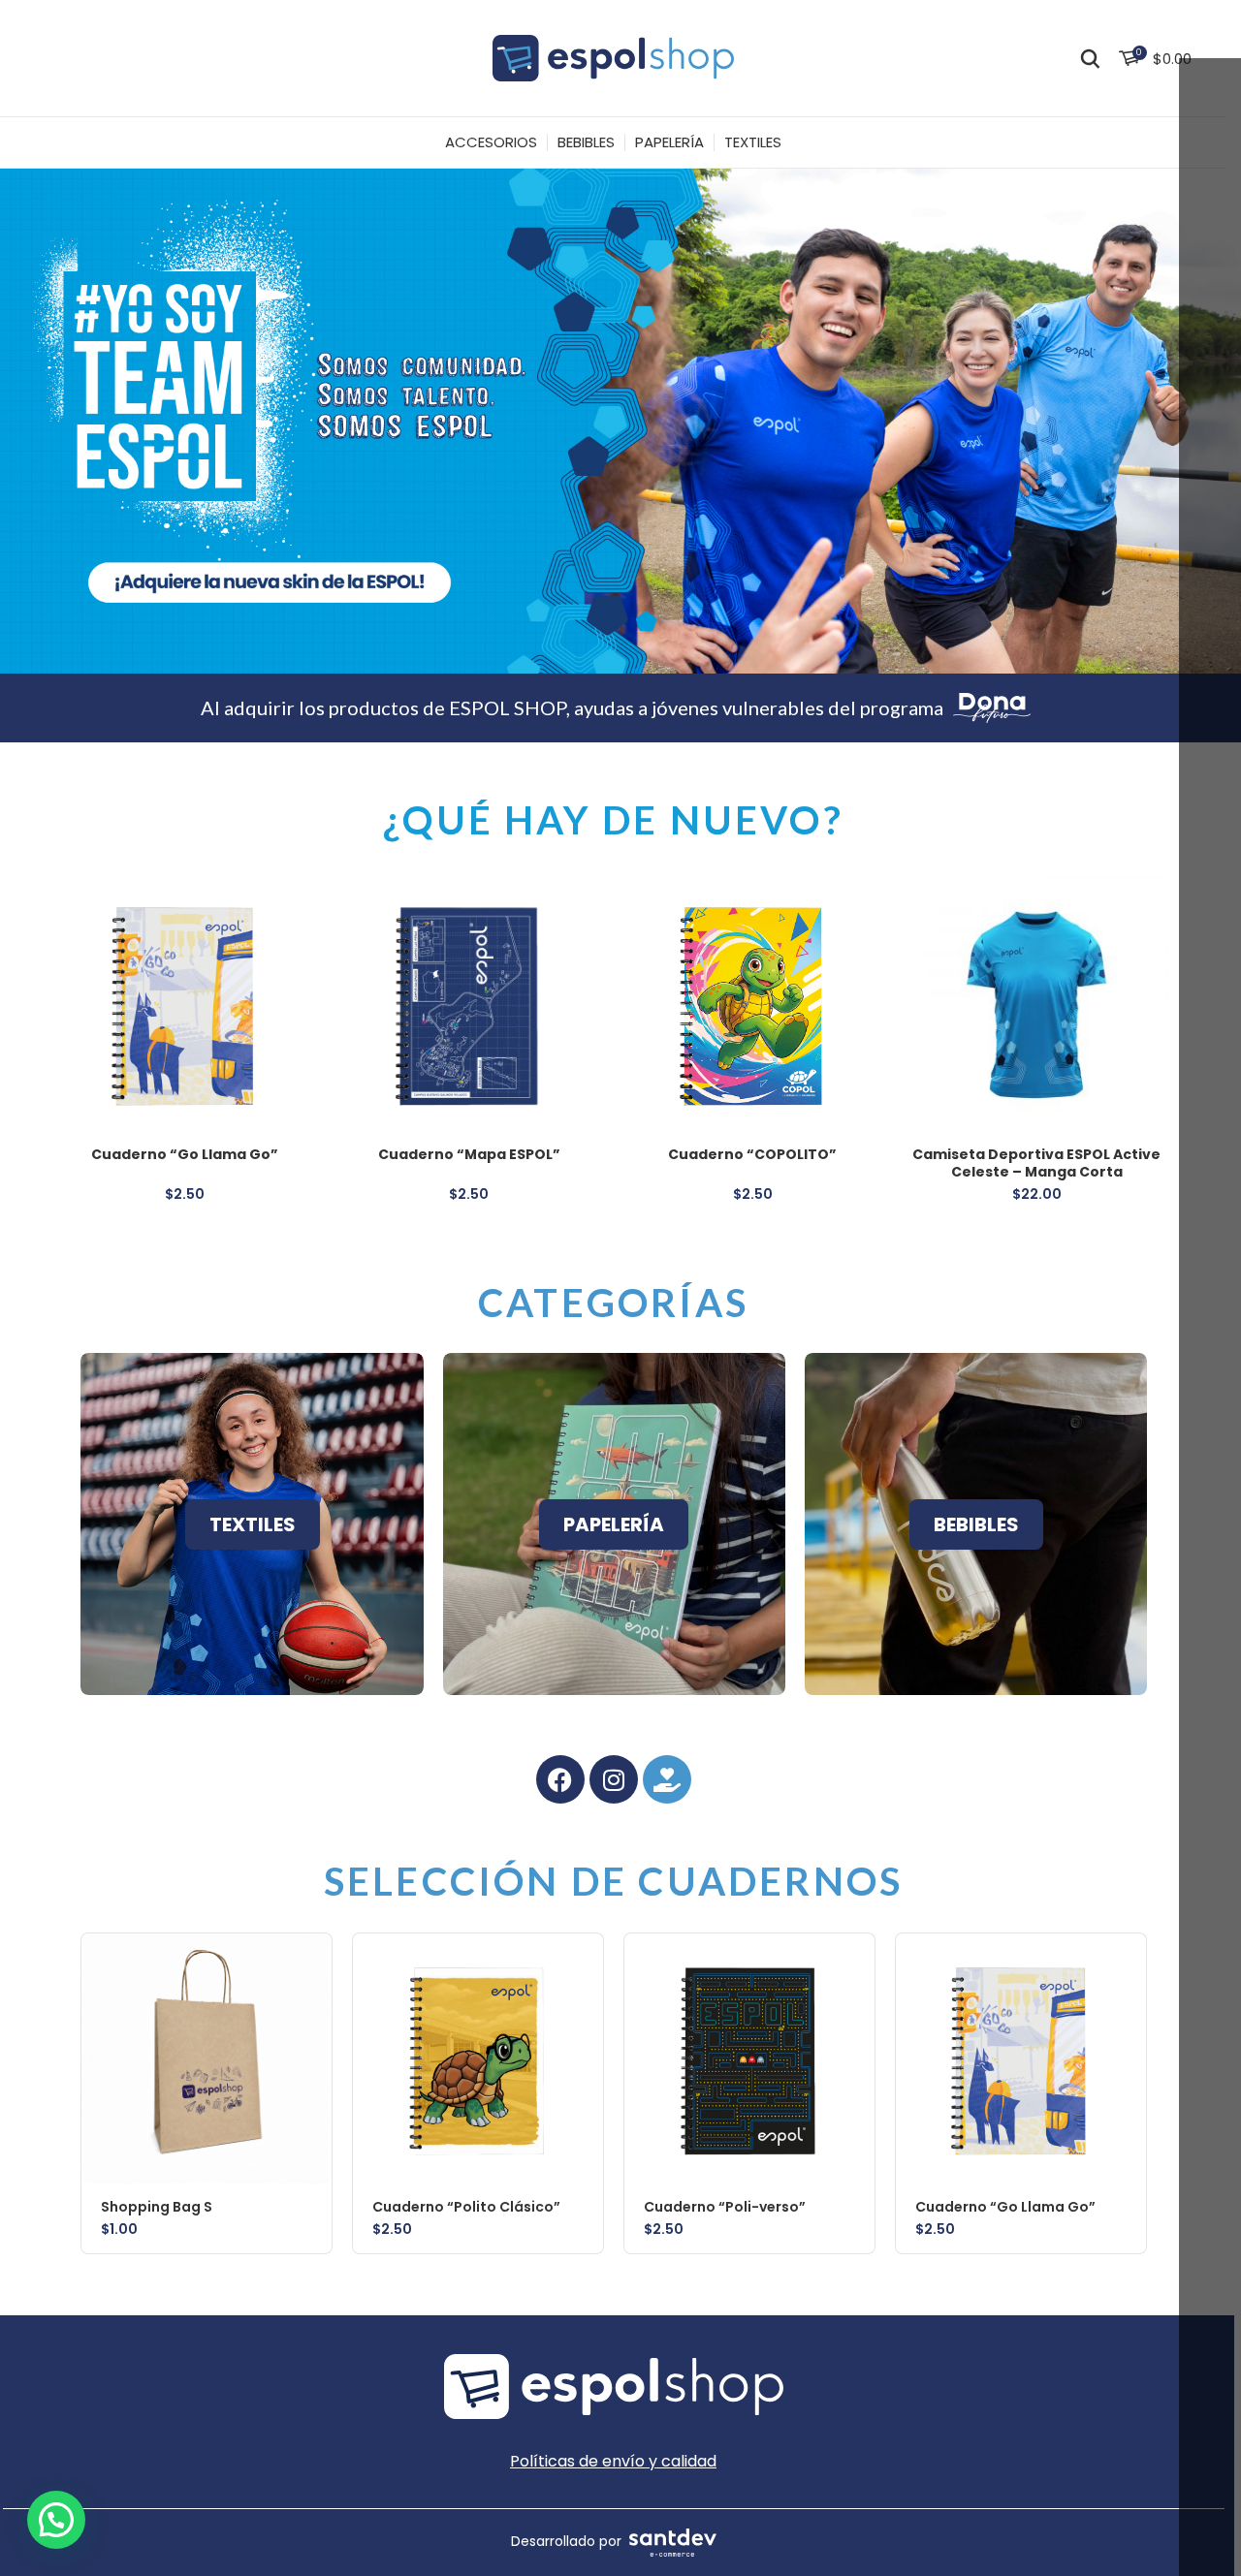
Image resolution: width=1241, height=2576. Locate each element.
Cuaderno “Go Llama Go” (1005, 2207)
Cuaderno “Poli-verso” (1037, 1154)
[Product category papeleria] (614, 1524)
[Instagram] (614, 1779)
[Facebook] (560, 1779)
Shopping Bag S (186, 1154)
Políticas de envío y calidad (613, 2461)
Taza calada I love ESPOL (470, 1154)
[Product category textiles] (252, 1524)
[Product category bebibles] (976, 1524)
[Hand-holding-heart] (667, 1779)
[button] (317, 1965)
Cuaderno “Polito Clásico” (753, 1154)
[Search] (1090, 58)
